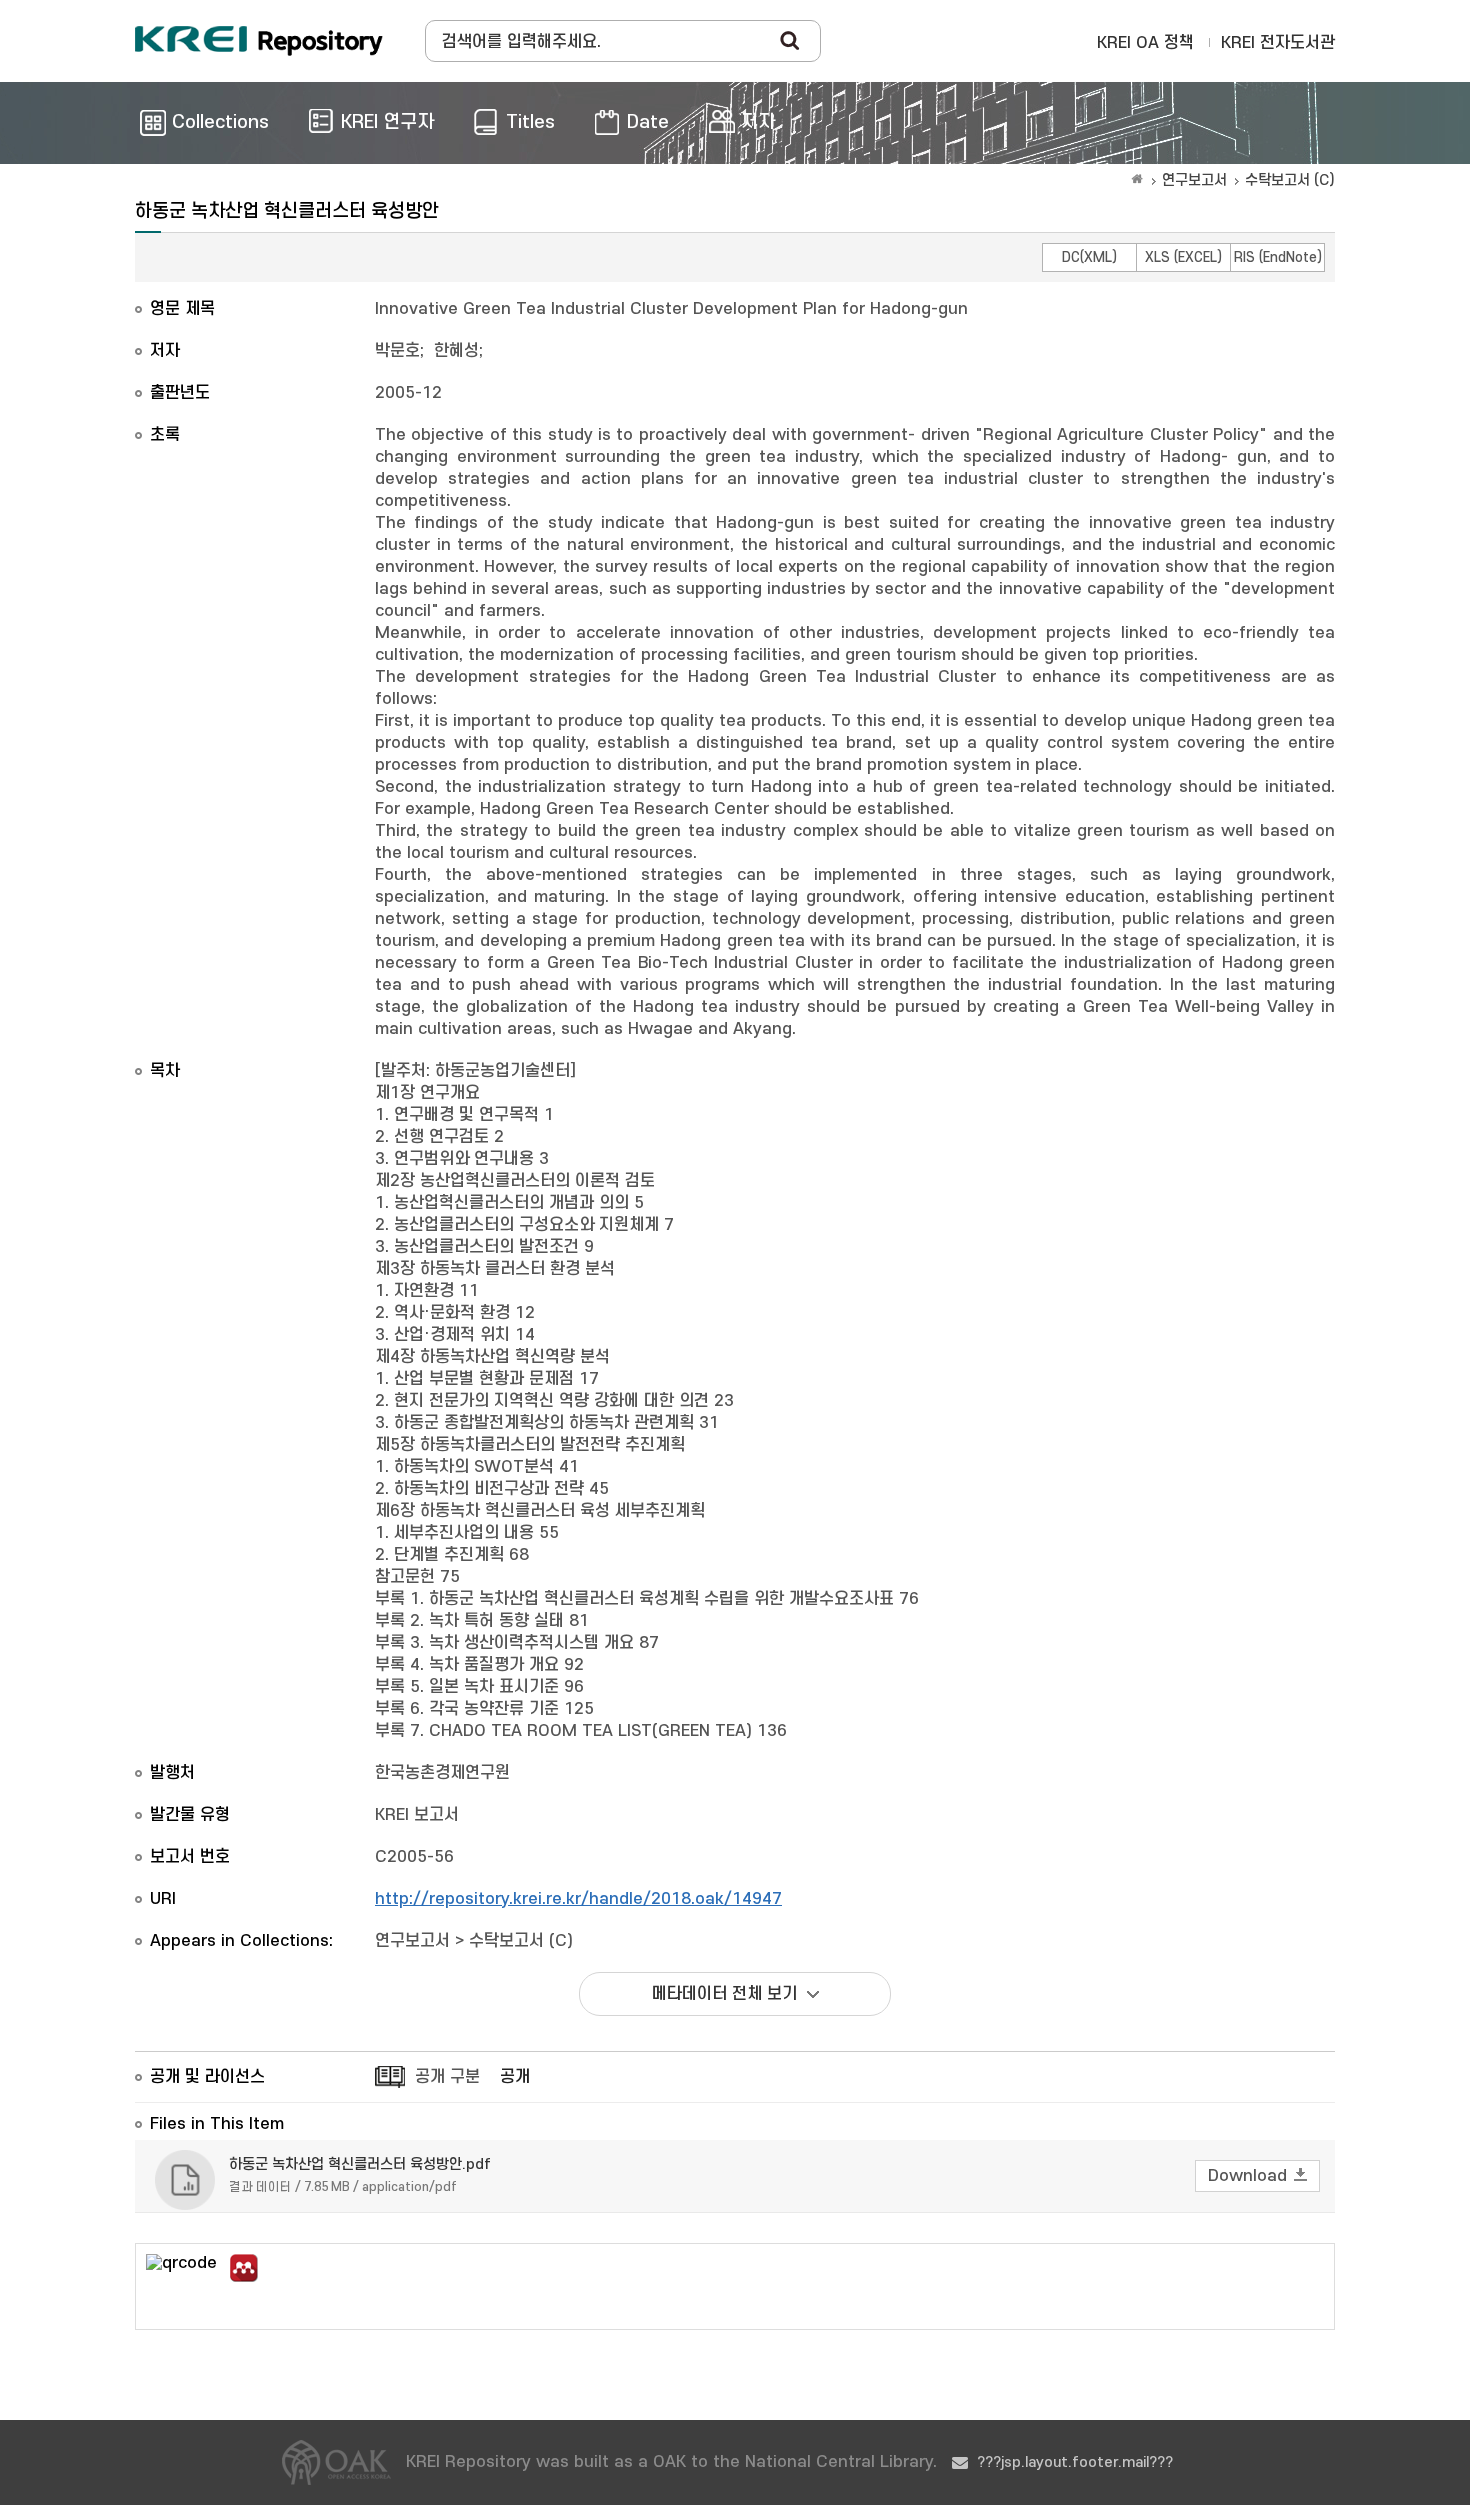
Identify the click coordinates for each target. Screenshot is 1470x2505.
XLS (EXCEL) (1183, 257)
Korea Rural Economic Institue (259, 41)
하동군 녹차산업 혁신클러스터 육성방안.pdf (360, 2164)
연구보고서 (1194, 180)
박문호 (397, 351)
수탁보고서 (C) (1290, 180)
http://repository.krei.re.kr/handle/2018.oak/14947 (578, 1899)
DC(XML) (1089, 257)
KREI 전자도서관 (1278, 43)
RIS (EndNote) (1278, 257)
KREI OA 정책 (1145, 43)
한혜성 (456, 351)
